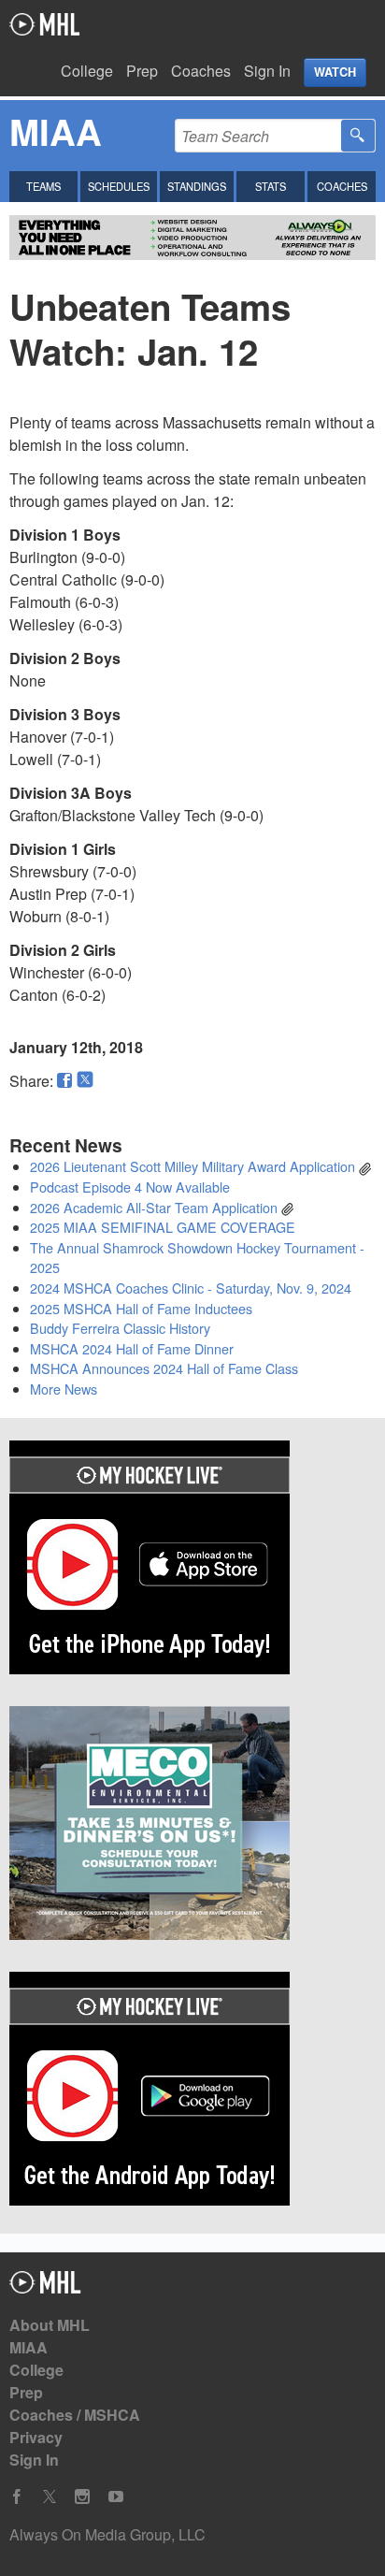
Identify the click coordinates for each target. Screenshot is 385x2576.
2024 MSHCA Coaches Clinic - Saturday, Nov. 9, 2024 (191, 1288)
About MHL (50, 2325)
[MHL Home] (45, 2287)
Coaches (201, 71)
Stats (271, 186)
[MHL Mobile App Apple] (192, 1560)
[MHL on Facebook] (17, 2497)
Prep (142, 71)
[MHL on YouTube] (116, 2497)
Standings (197, 186)
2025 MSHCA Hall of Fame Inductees (141, 1308)
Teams (43, 186)
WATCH (335, 72)
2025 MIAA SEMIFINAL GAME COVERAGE (163, 1227)
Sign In (267, 71)
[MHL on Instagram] (82, 2497)
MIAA (29, 2347)
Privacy (36, 2437)
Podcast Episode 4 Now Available (130, 1187)
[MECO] (192, 1826)
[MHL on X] (50, 2497)
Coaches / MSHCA (75, 2415)
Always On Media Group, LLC (107, 2534)
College (87, 71)
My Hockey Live (44, 24)
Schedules (119, 186)
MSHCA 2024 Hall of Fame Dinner (132, 1348)
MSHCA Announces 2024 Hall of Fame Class (164, 1368)
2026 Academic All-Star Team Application (154, 1207)
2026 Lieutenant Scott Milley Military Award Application (192, 1166)
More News (64, 1389)
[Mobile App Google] (192, 2091)
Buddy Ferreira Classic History (120, 1328)
